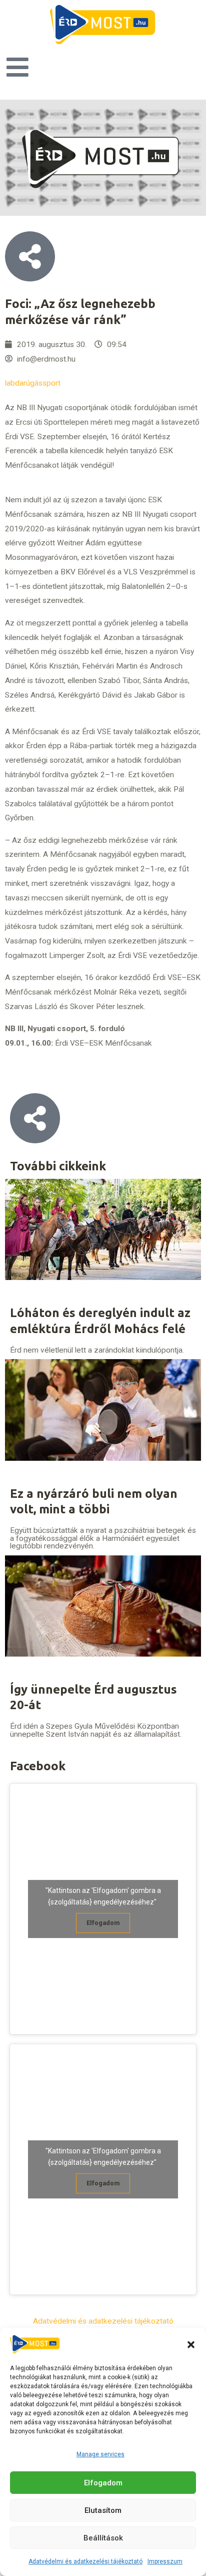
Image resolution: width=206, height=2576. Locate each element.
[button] (191, 2345)
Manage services (100, 2454)
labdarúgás (24, 383)
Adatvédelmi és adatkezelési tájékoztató (85, 2561)
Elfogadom (103, 2483)
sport (51, 383)
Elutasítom (103, 2510)
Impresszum (165, 2561)
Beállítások (103, 2538)
